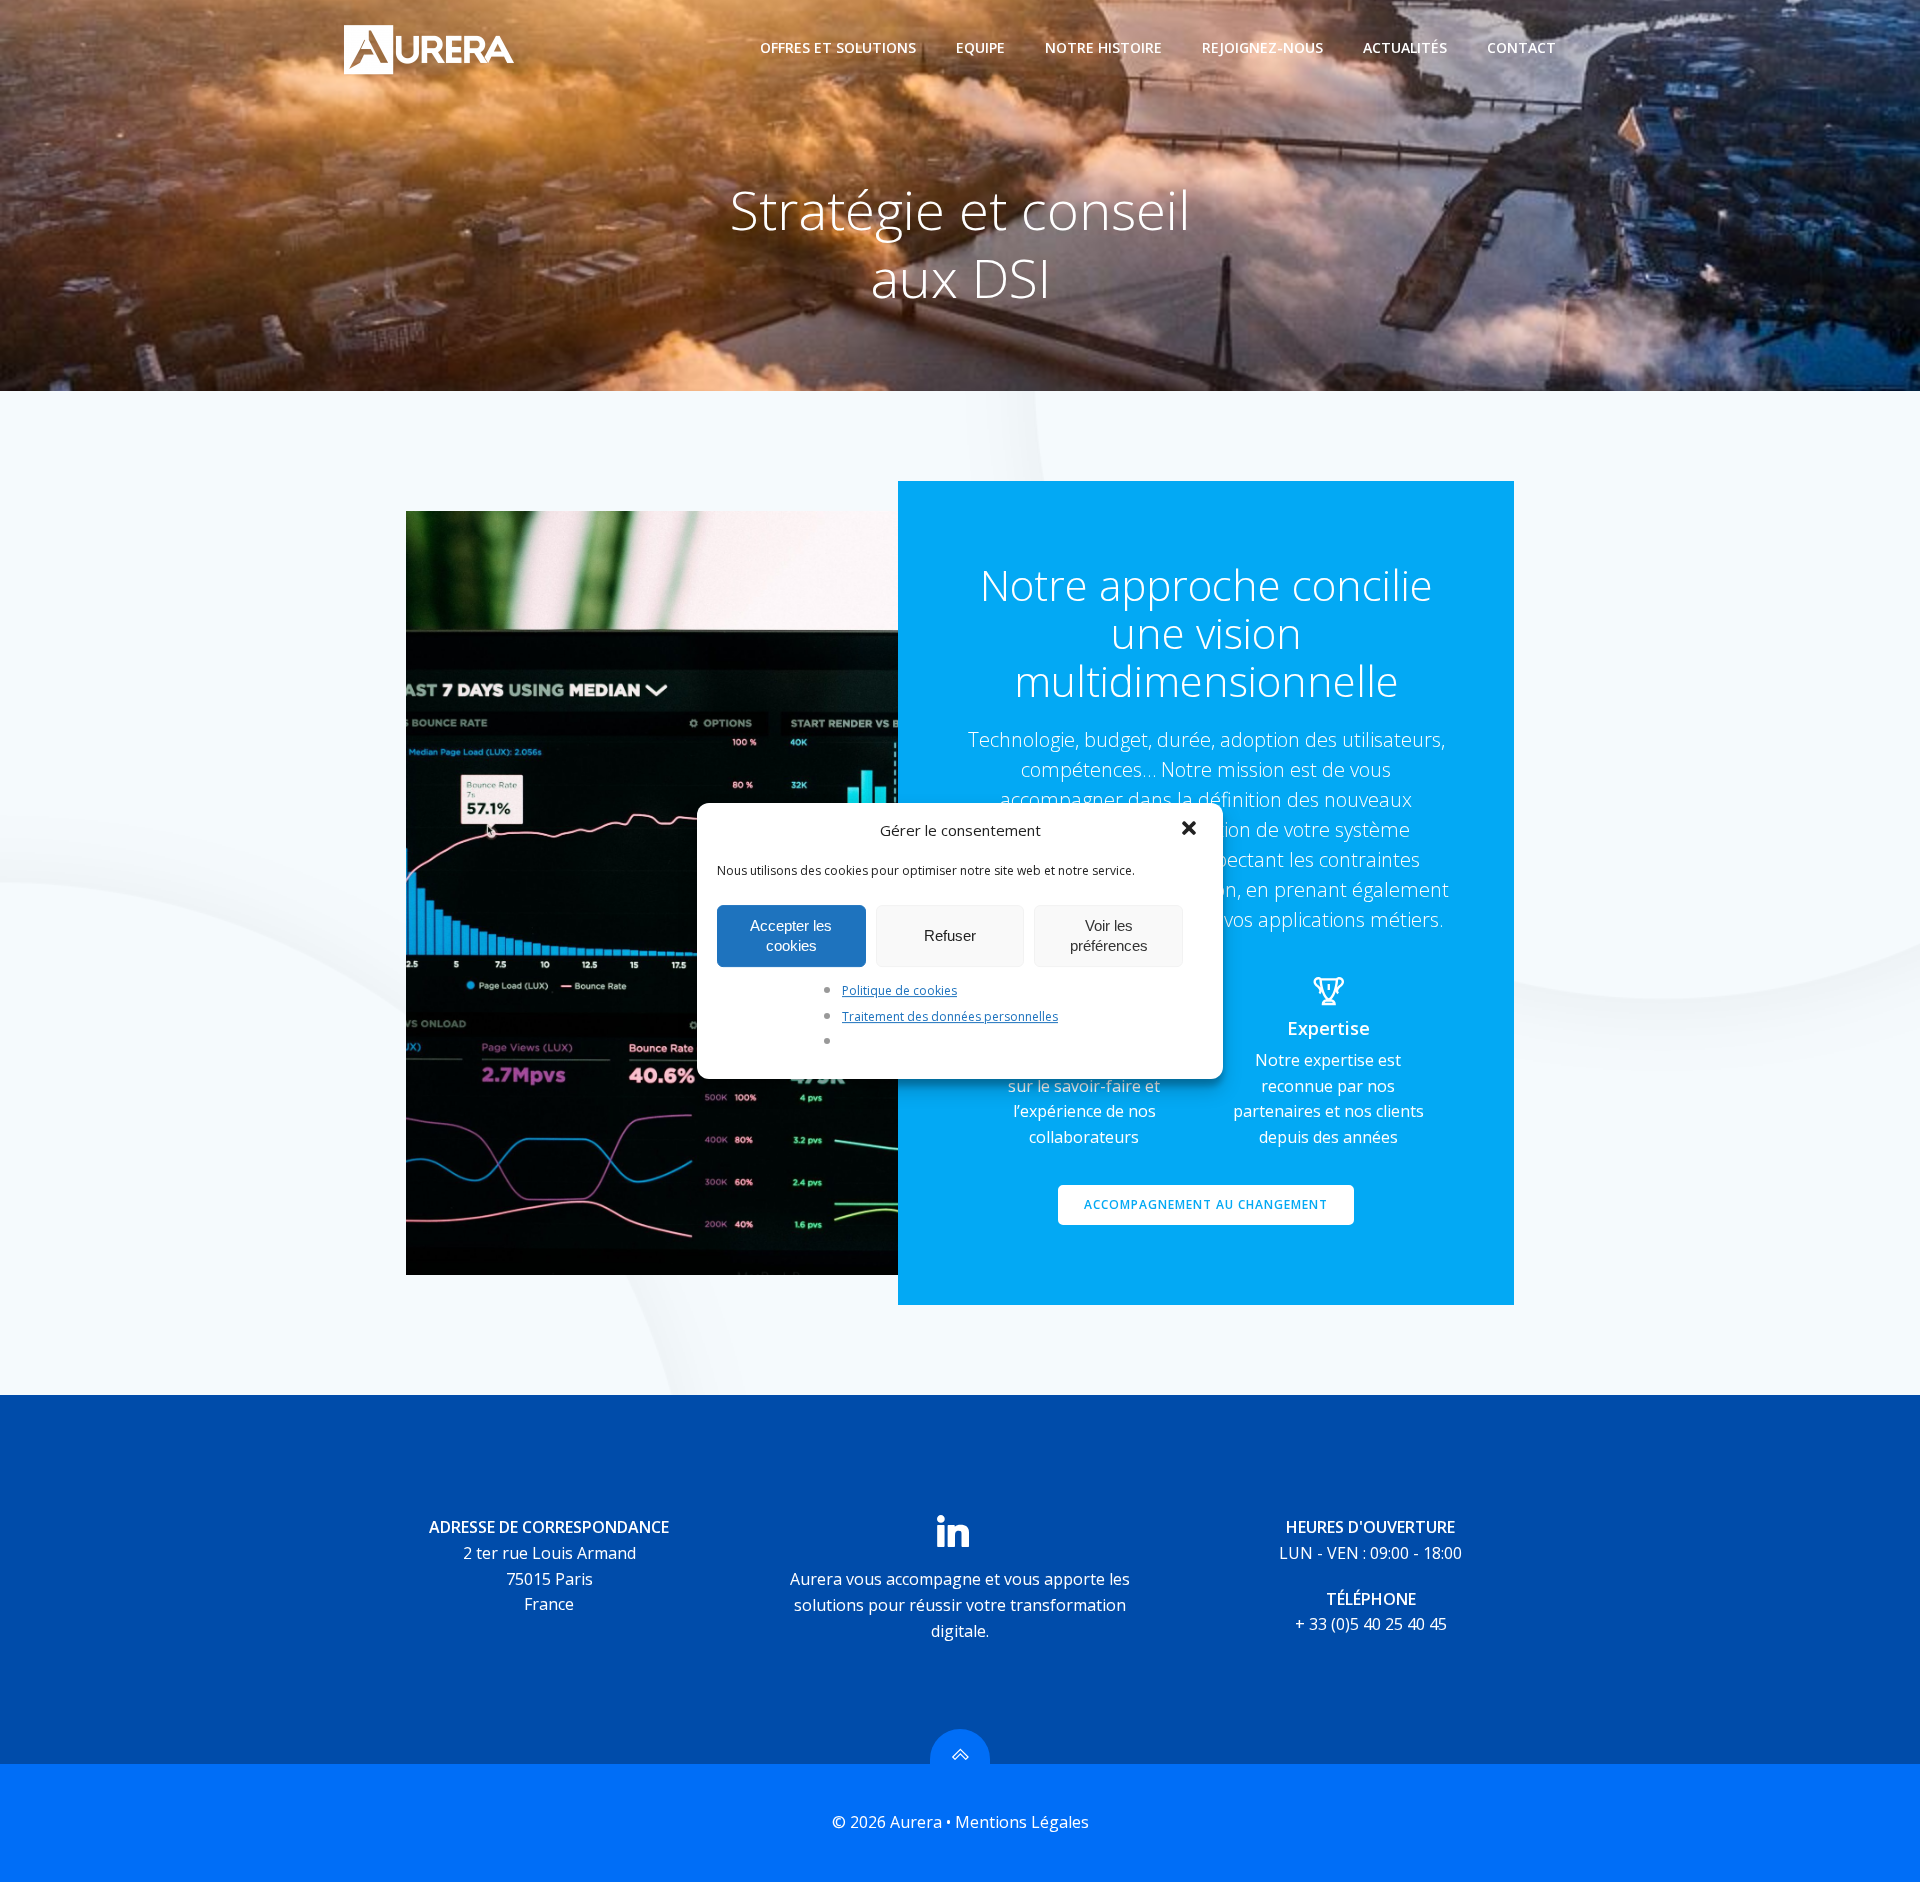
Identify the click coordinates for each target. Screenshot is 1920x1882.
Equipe (980, 47)
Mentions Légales (1022, 1822)
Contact (1521, 47)
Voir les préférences (1109, 935)
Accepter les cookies (791, 935)
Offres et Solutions (838, 47)
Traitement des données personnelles (950, 1016)
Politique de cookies (899, 990)
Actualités (1405, 47)
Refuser (950, 935)
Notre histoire (1103, 47)
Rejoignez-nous (1262, 47)
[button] (1191, 830)
